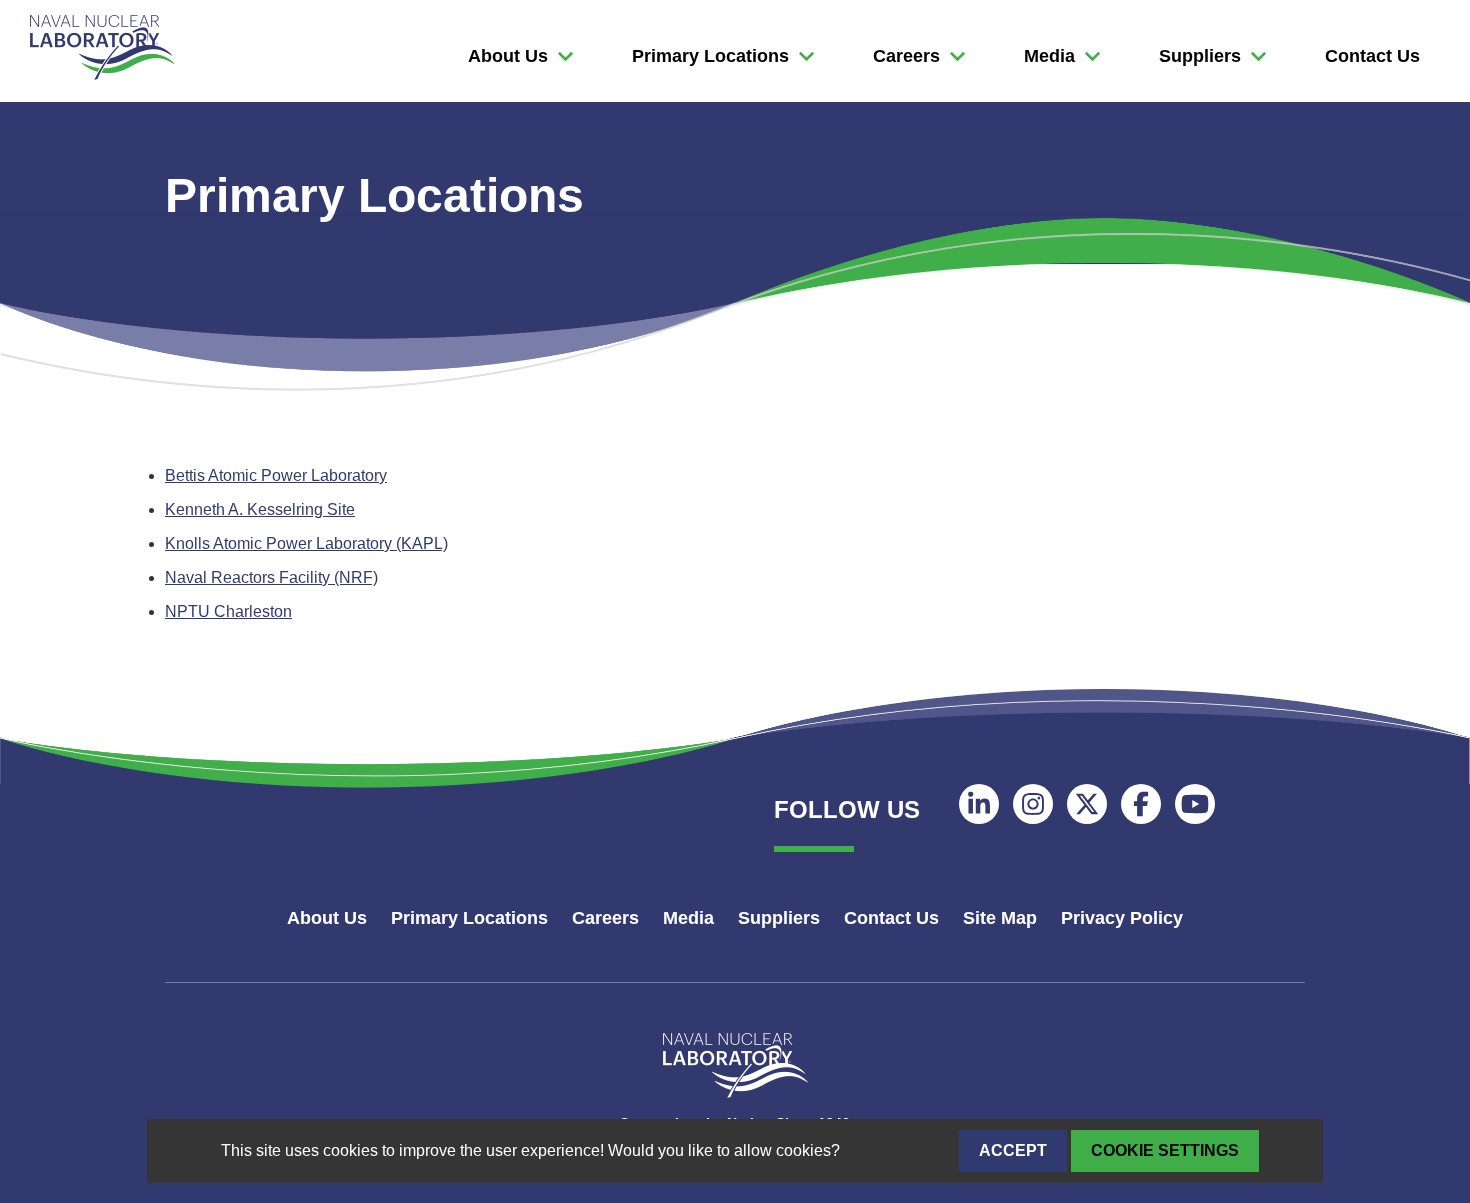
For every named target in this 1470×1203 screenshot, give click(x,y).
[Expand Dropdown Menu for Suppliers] (565, 56)
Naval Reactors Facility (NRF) (271, 577)
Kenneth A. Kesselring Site (260, 509)
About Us (508, 56)
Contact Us (1372, 56)
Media (1049, 56)
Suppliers (1200, 56)
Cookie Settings (1165, 1150)
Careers (906, 56)
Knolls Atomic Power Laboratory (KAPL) (306, 543)
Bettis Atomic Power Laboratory (276, 475)
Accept (1013, 1150)
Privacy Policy (1122, 918)
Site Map (1000, 918)
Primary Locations (710, 56)
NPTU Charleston (228, 611)
